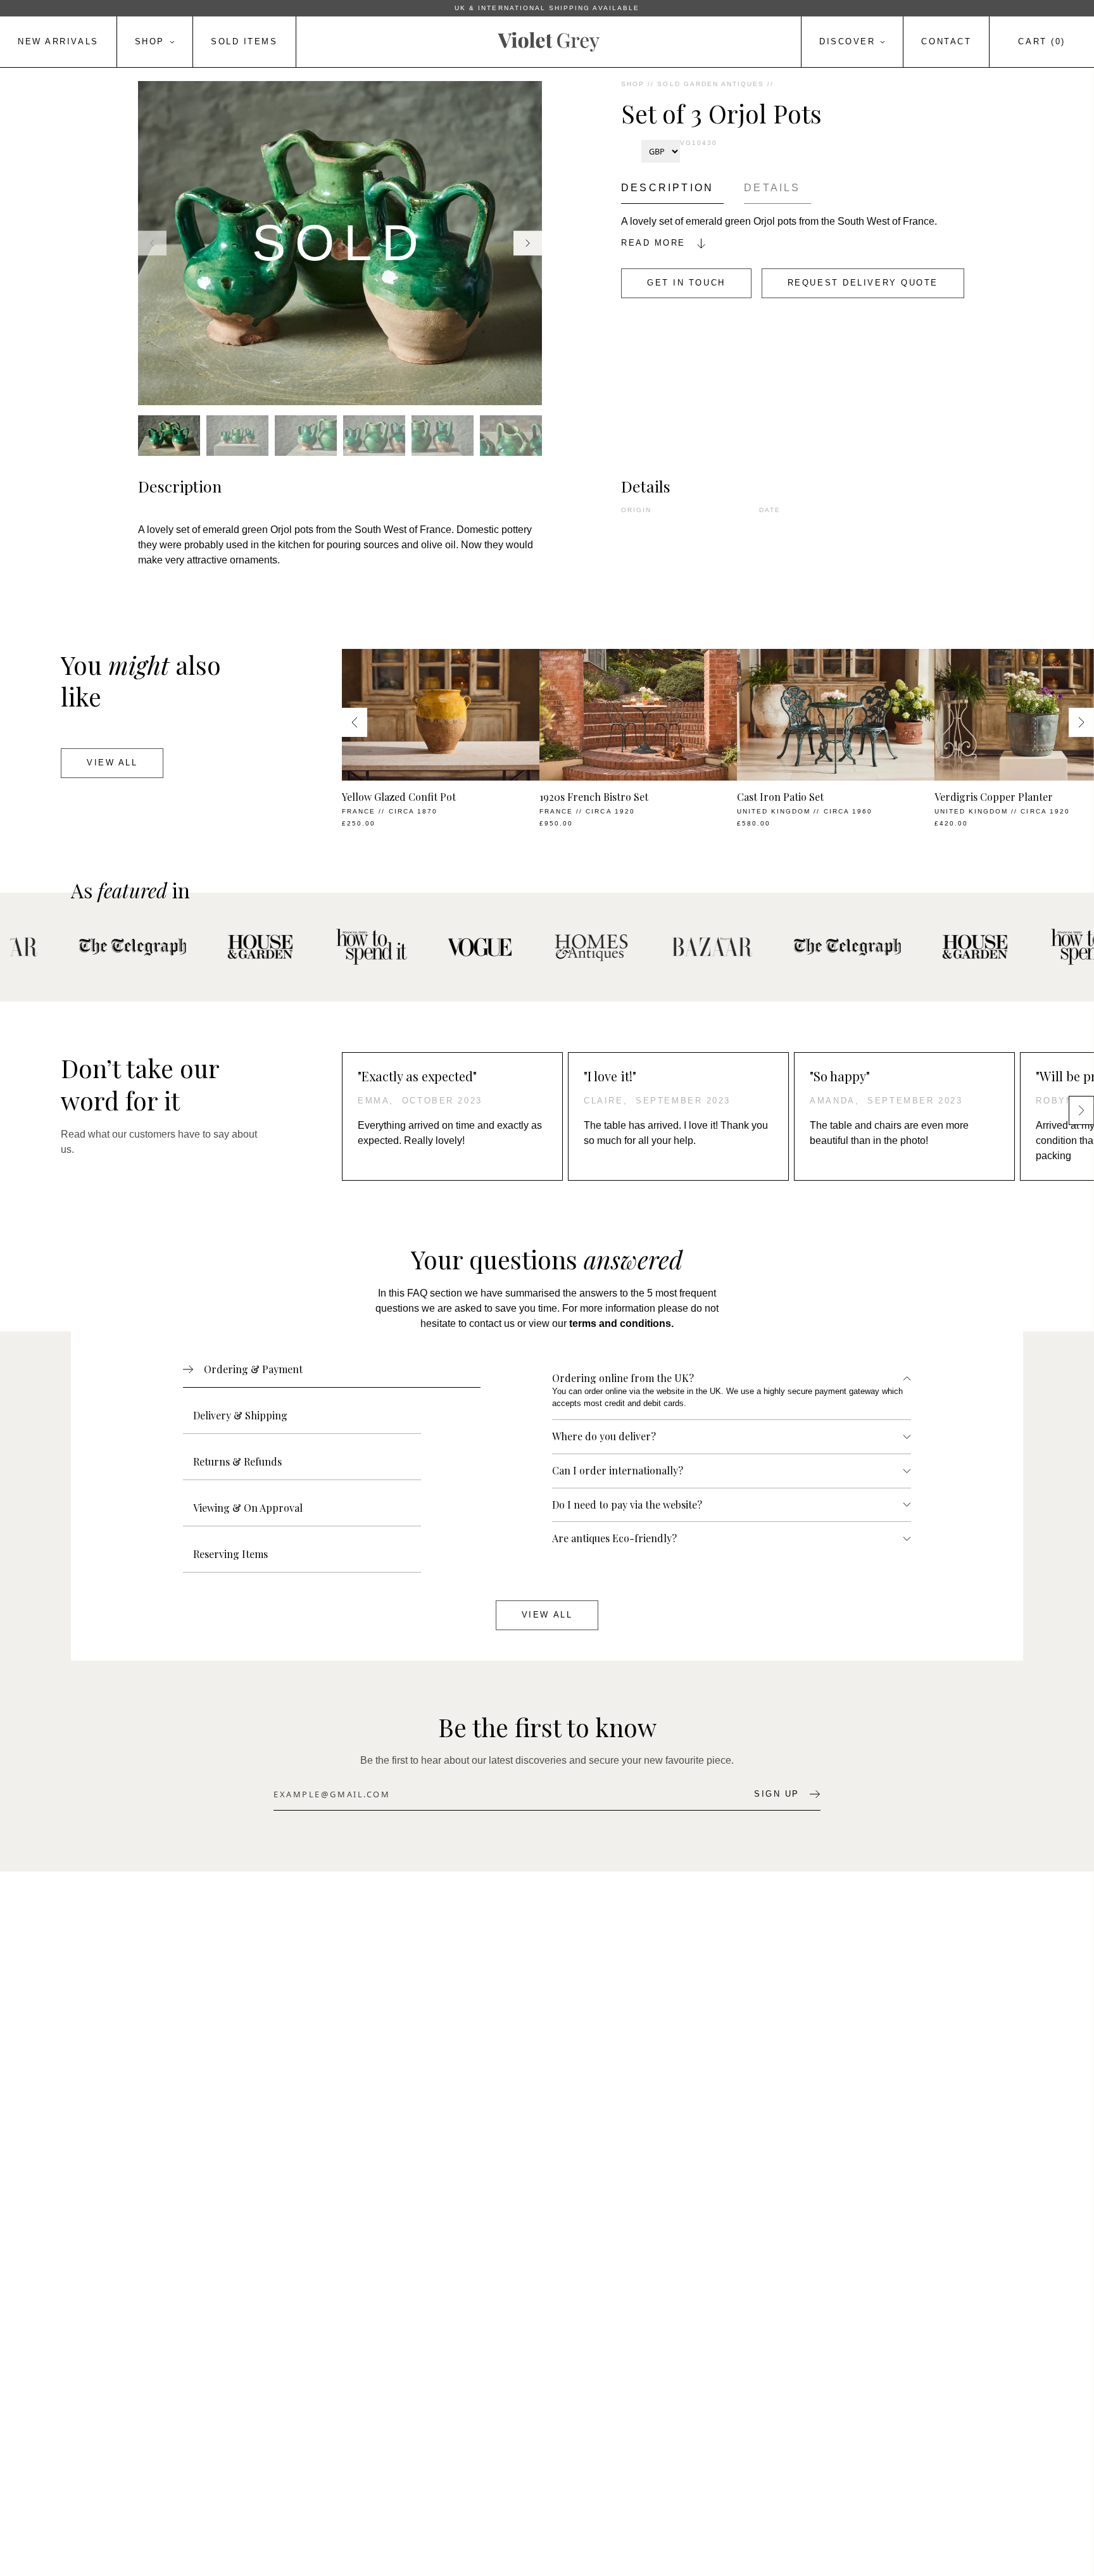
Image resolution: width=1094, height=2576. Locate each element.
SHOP (633, 84)
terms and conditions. (621, 1323)
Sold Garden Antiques (711, 84)
